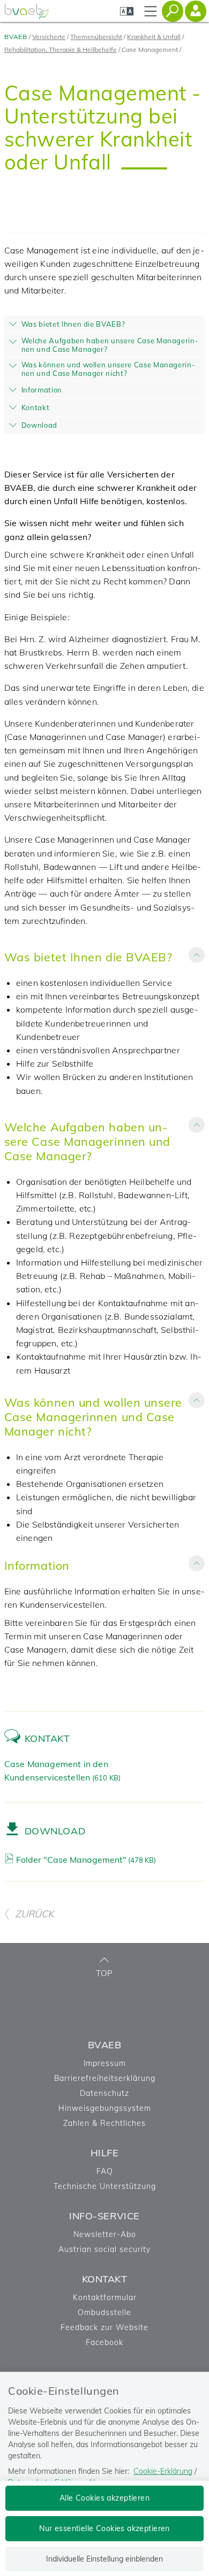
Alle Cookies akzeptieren (104, 2498)
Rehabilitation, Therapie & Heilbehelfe (61, 49)
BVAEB (16, 37)
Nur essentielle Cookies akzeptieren (104, 2528)
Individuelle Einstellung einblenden (104, 2559)
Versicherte (49, 37)
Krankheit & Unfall (154, 37)
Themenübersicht (96, 37)
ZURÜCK (34, 1914)
